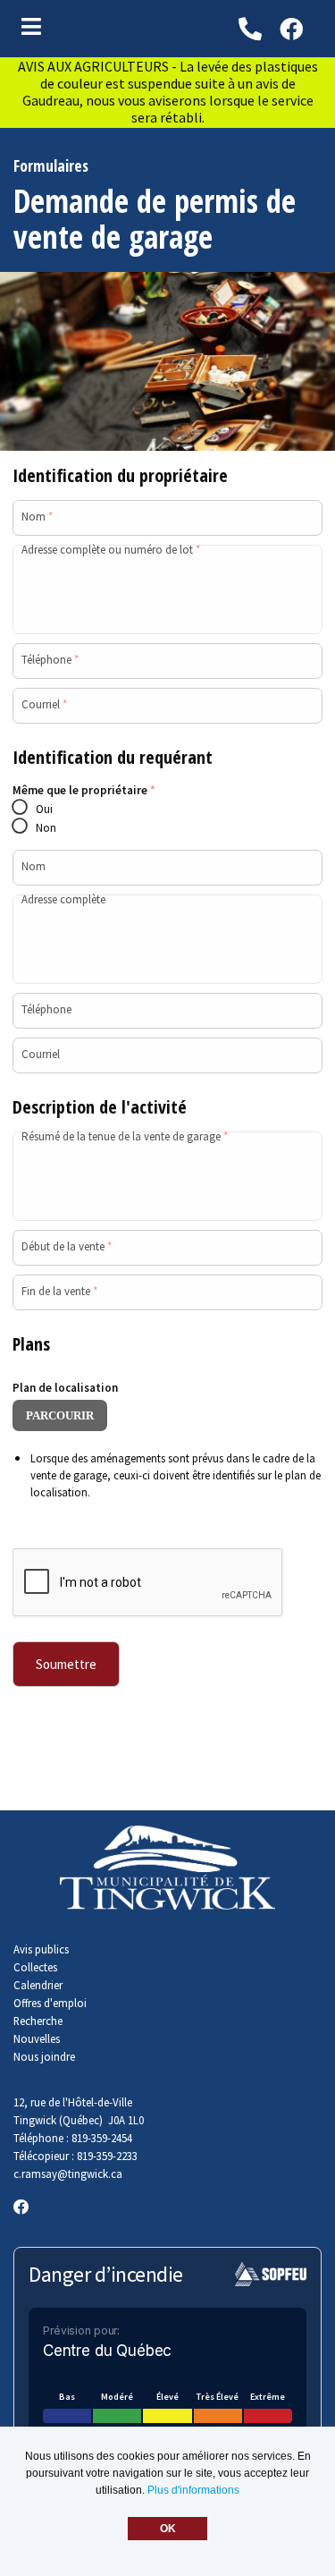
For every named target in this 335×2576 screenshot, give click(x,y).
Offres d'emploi (50, 2003)
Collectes (35, 1967)
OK (168, 2529)
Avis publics (41, 1949)
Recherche (38, 2021)
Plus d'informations (193, 2490)
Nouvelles (37, 2038)
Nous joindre (44, 2056)
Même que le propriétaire (84, 790)
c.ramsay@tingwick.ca (68, 2173)
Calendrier (38, 1985)
